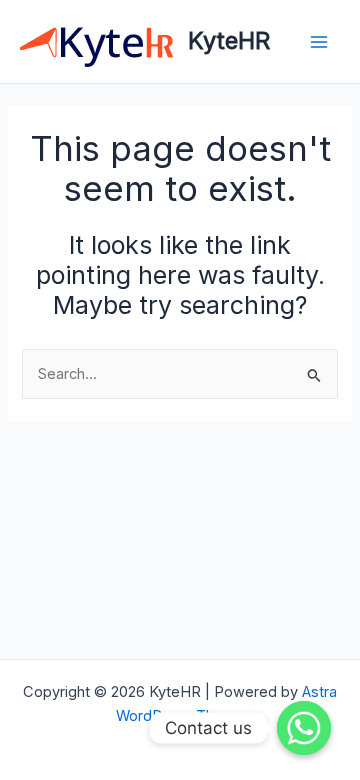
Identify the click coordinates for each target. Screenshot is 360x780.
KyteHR (229, 40)
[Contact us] (304, 728)
